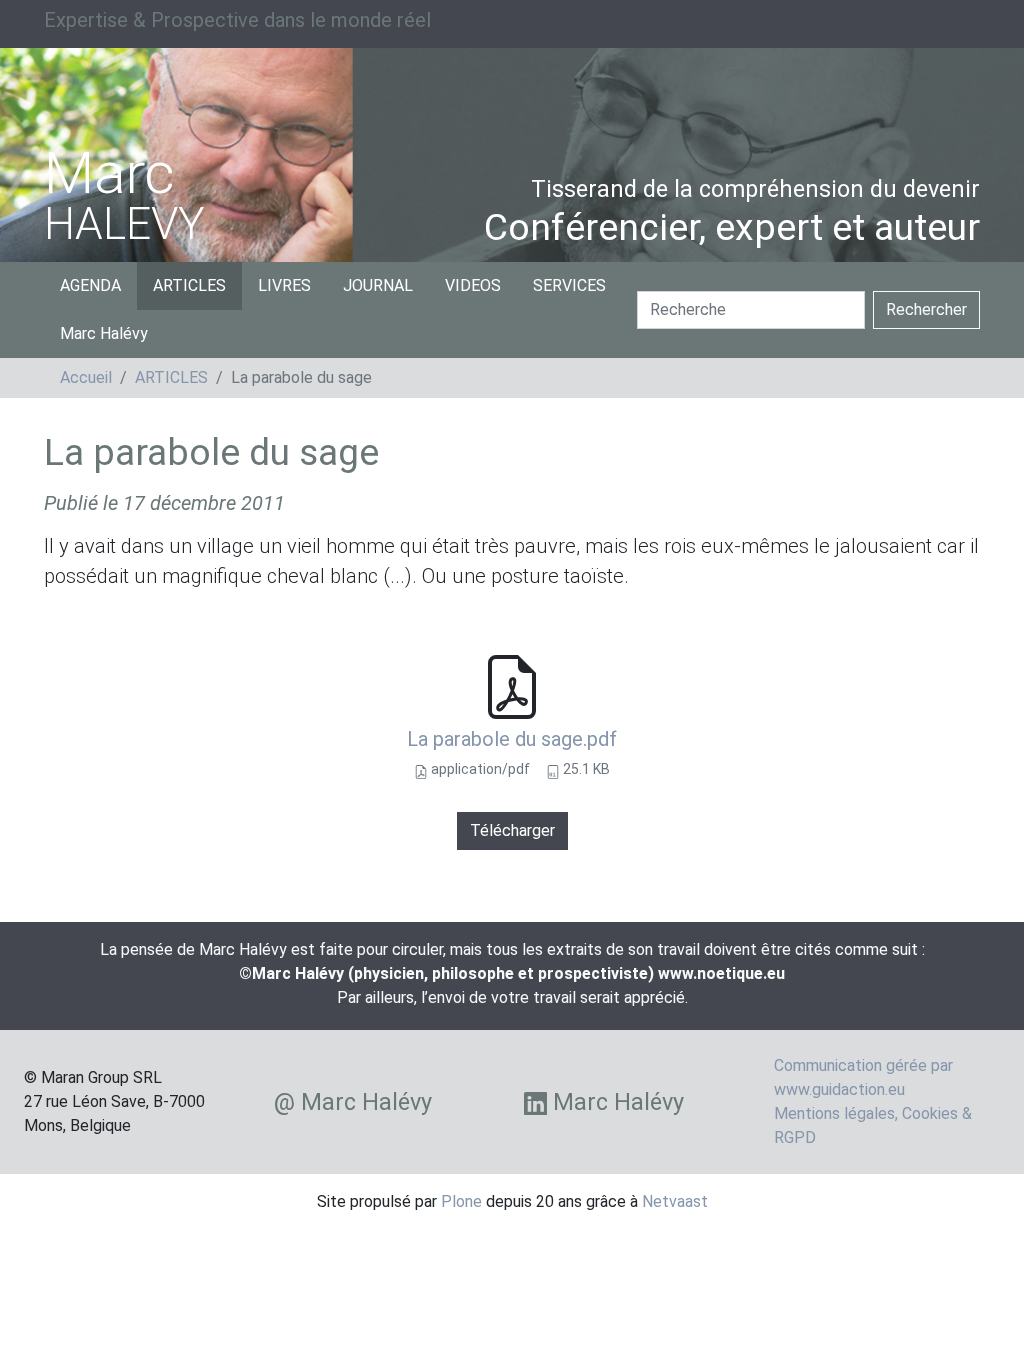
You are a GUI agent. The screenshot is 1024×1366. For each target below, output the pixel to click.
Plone (461, 1201)
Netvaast (675, 1201)
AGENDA (90, 285)
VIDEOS (473, 285)
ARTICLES (189, 285)
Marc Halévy (104, 333)
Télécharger (512, 830)
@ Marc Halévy (353, 1102)
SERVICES (569, 285)
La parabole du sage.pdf (512, 739)
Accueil (86, 377)
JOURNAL (378, 285)
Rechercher (926, 309)
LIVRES (284, 285)
